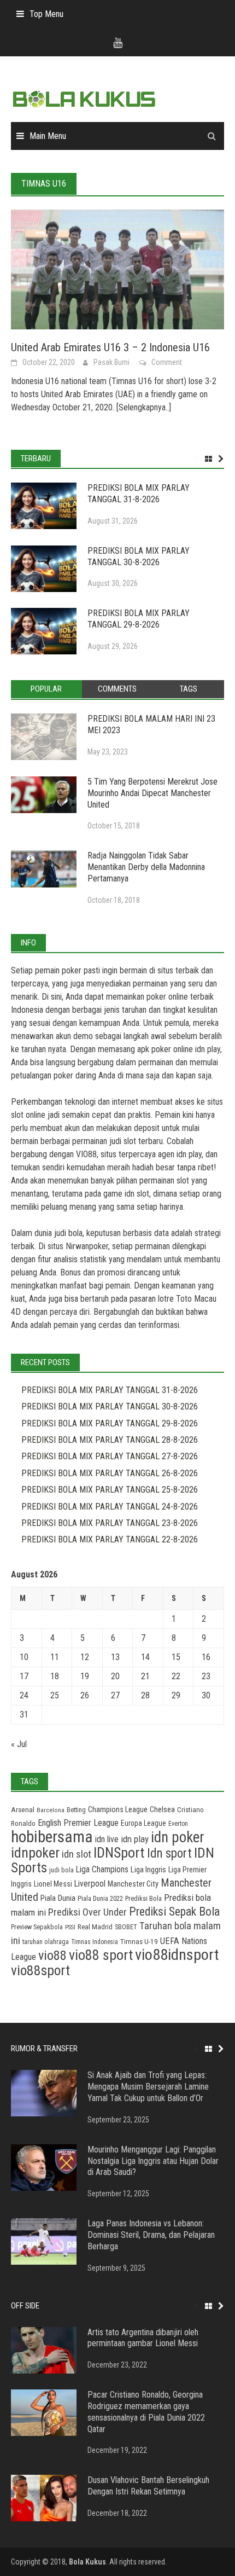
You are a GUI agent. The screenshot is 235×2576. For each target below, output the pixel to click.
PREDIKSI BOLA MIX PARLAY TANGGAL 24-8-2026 (110, 1507)
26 (85, 1695)
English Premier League (78, 1823)
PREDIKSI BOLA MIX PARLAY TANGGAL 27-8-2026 (110, 1456)
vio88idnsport (177, 1955)
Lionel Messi (53, 1884)
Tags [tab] (189, 689)
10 (24, 1657)
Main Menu (48, 136)
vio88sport (40, 1970)
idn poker (178, 1837)
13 (115, 1657)
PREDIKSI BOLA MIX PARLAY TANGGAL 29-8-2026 (139, 619)
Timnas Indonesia (95, 1942)
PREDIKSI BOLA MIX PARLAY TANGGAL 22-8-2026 (110, 1539)
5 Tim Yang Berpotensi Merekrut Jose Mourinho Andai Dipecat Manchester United (152, 793)
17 (24, 1676)
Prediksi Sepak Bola (174, 1911)
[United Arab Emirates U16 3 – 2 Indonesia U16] (117, 269)
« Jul (19, 1744)
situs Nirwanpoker (78, 1246)
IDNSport (119, 1853)
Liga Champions (102, 1869)
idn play (208, 1049)
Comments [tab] (117, 689)
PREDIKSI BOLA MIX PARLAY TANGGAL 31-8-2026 (139, 494)
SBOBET (126, 1927)
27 (115, 1695)
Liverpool (90, 1884)
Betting (76, 1810)
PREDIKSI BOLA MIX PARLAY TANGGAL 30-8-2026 (139, 556)
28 (145, 1695)
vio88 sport (101, 1955)
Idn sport (169, 1853)
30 (206, 1695)
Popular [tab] (46, 689)
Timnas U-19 (139, 1942)
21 (145, 1676)
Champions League (118, 1810)
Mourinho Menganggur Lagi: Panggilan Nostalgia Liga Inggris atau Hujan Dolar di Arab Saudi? (153, 2161)
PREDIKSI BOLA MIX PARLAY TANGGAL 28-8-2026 (110, 1440)
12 (85, 1657)
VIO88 (86, 1154)
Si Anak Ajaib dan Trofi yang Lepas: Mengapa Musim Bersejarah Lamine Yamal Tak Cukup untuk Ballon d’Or (148, 2087)
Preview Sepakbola (37, 1927)
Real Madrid (95, 1927)
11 (55, 1657)
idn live (107, 1839)
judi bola (61, 1870)
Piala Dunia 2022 (100, 1898)
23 (206, 1676)
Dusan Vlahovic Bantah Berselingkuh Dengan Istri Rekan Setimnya (148, 2486)
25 (55, 1695)
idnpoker (35, 1853)
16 (206, 1657)
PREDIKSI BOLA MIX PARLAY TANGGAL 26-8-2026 (110, 1473)
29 (176, 1695)
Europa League (143, 1823)
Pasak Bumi (111, 362)
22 (176, 1676)
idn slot (137, 1194)
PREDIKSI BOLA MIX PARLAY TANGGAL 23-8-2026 (110, 1523)
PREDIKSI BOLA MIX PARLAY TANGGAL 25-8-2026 (110, 1490)
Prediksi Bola (143, 1898)
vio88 (52, 1955)
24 (24, 1695)
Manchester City (133, 1884)
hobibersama (52, 1837)
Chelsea (162, 1809)
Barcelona (51, 1810)
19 (85, 1676)
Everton (178, 1824)
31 (24, 1715)
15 (176, 1657)
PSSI (70, 1927)
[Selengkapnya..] (143, 407)
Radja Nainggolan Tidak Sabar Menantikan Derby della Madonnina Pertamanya (146, 867)
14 (145, 1657)
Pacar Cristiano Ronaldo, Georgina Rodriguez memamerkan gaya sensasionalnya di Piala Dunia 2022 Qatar (146, 2412)
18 (55, 1676)
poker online (167, 997)
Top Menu (46, 14)
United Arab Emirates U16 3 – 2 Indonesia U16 (110, 347)
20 (115, 1676)
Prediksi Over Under (87, 1912)
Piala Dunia (58, 1898)
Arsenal (23, 1810)
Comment (167, 362)
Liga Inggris (148, 1870)
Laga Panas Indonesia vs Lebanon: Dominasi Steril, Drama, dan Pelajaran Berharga (151, 2235)
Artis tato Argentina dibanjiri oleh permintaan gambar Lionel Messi (143, 2338)
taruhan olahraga (46, 1942)
